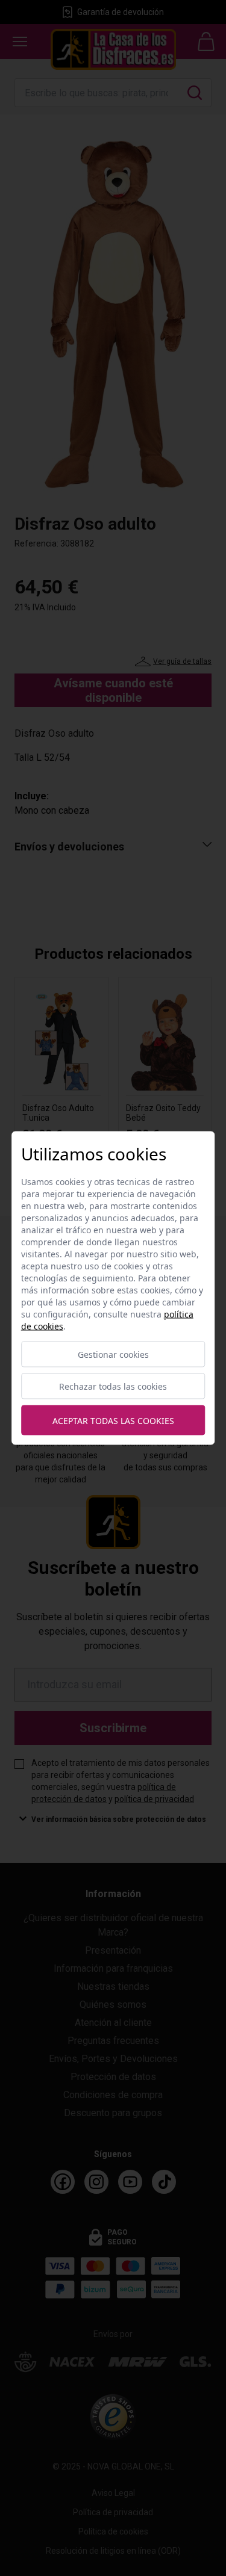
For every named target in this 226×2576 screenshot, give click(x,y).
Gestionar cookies (113, 1355)
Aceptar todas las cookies (113, 1420)
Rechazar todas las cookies (113, 1386)
